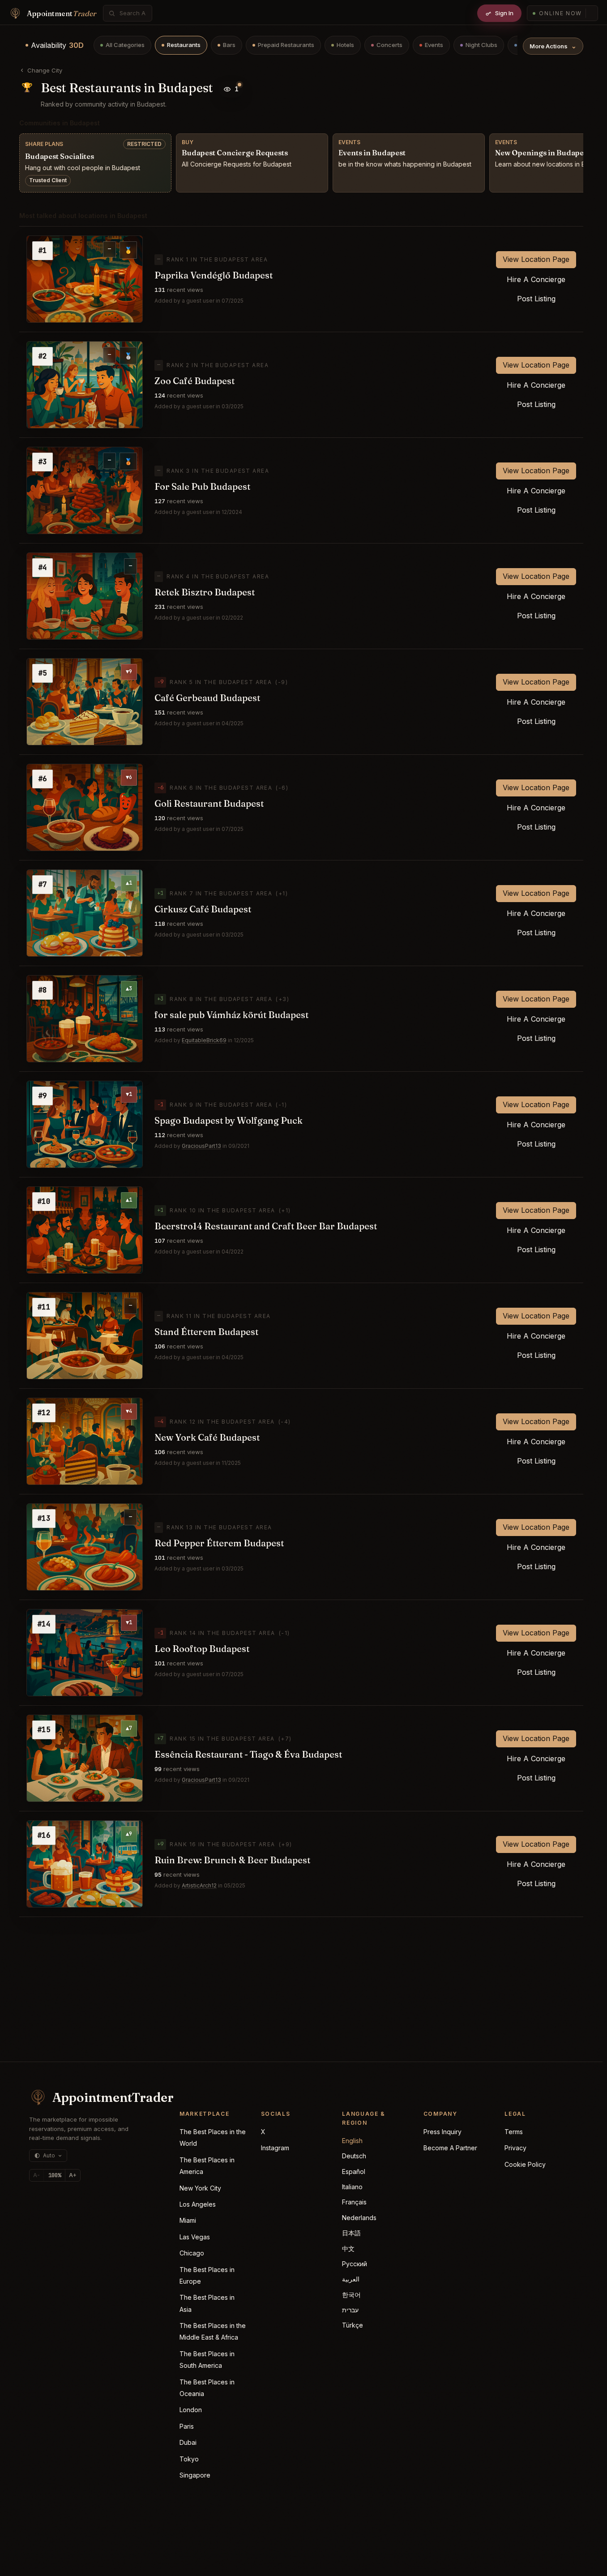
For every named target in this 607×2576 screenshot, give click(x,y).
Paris (187, 2426)
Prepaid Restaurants (286, 45)
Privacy (515, 2148)
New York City (200, 2188)
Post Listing (536, 299)
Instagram (275, 2148)
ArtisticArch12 (199, 1885)
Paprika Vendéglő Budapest (214, 275)
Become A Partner (450, 2148)
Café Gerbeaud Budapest (207, 698)
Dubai (188, 2442)
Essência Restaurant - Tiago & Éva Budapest (248, 1754)
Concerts (389, 45)
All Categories (125, 45)
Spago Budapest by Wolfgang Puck (229, 1120)
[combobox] (133, 13)
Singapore (195, 2475)
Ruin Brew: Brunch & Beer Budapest (232, 1860)
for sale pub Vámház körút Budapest (231, 1015)
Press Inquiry (442, 2132)
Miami (188, 2220)
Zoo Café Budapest (194, 381)
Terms (514, 2132)
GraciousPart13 (201, 1146)
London (191, 2410)
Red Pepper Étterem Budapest (219, 1543)
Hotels (345, 45)
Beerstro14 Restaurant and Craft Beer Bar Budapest (266, 1226)
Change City (45, 70)
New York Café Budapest (207, 1437)
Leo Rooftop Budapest (202, 1649)
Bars (229, 45)
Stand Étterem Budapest (206, 1332)
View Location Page (536, 259)
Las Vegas (195, 2237)
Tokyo (189, 2459)
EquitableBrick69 (204, 1040)
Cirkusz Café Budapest (203, 909)
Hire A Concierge (536, 279)
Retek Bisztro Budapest (205, 592)
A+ (73, 2175)
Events (434, 45)
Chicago (192, 2253)
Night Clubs (481, 45)
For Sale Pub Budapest (202, 486)
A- (36, 2175)
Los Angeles (198, 2204)
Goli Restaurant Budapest (209, 803)
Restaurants (184, 45)
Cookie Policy (525, 2164)
